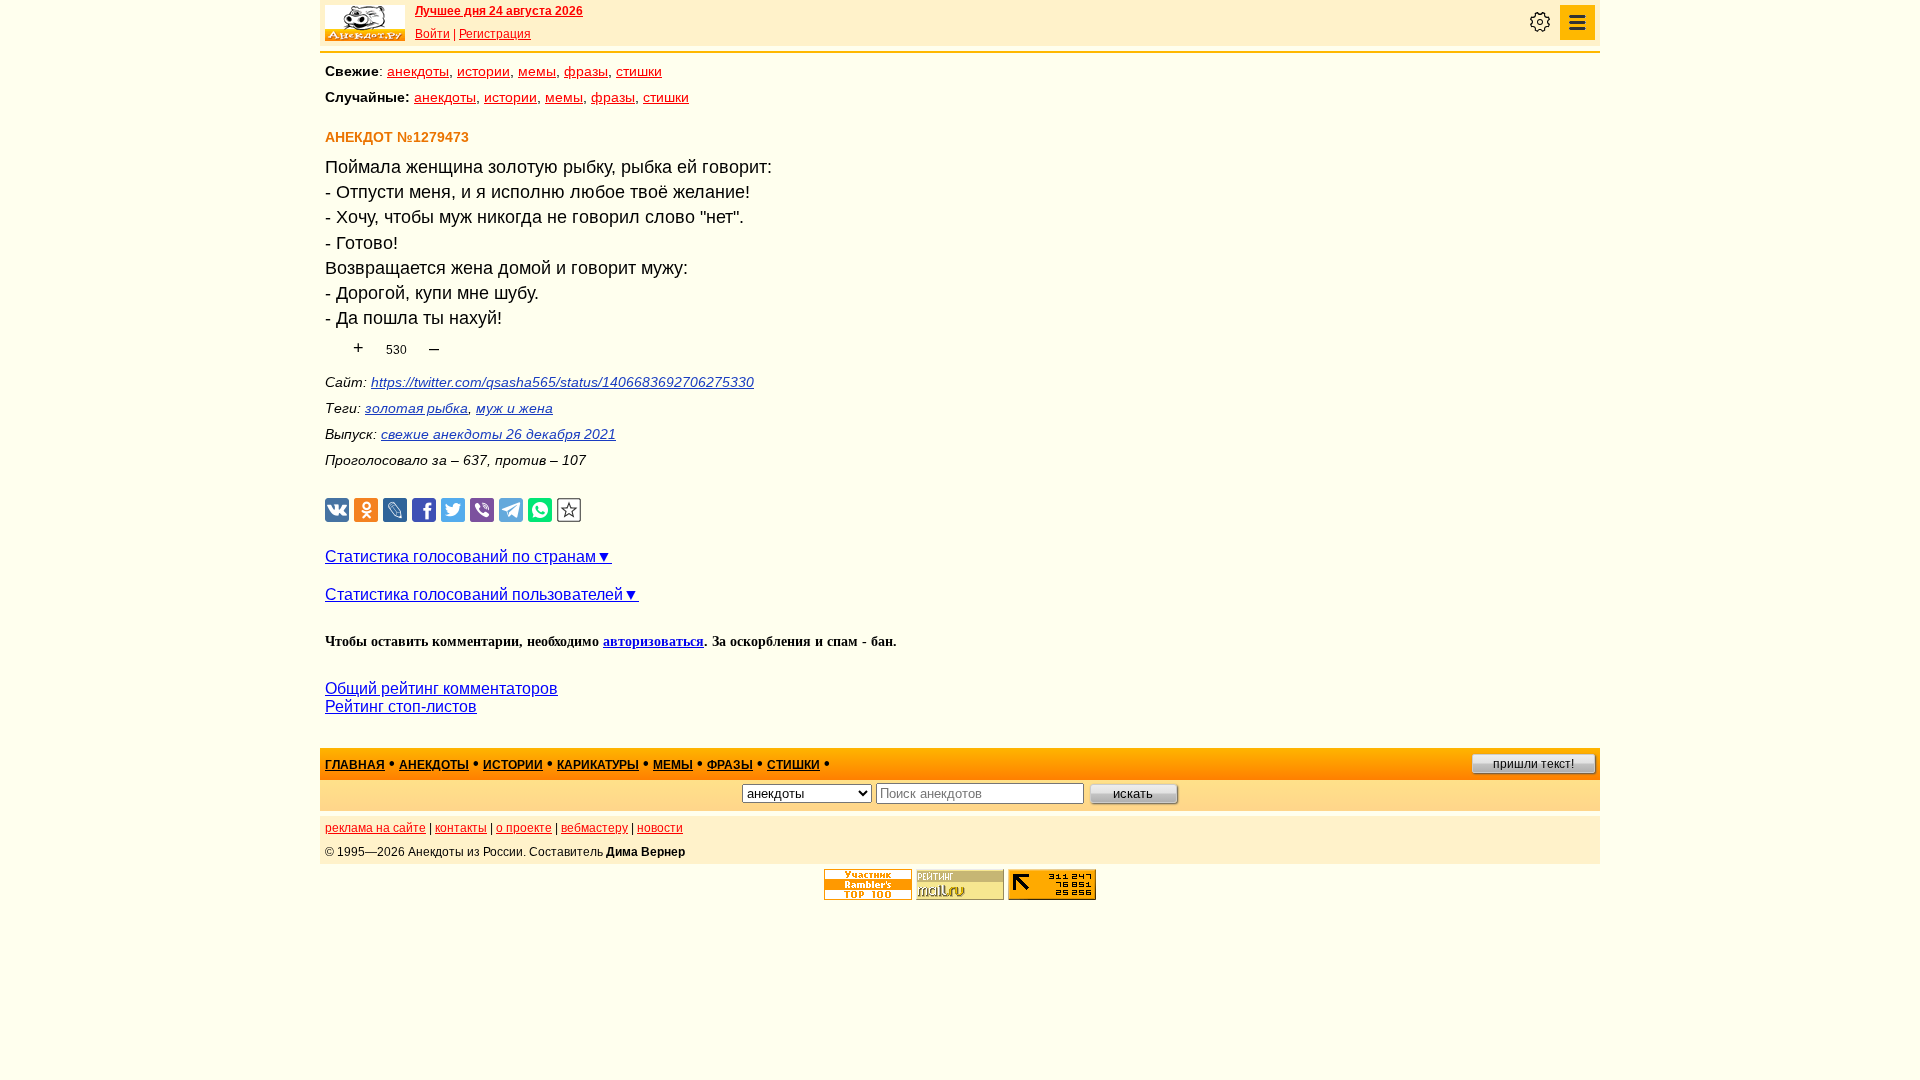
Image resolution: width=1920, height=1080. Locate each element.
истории (483, 71)
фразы (586, 71)
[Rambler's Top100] (868, 884)
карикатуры (598, 765)
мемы (537, 71)
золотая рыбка (416, 408)
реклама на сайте (375, 828)
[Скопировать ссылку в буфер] (569, 510)
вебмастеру (594, 828)
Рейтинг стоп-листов (401, 706)
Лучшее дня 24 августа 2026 (499, 11)
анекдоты (418, 71)
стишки (639, 71)
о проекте (524, 828)
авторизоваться (653, 641)
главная (355, 765)
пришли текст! (1533, 764)
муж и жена (514, 408)
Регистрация (495, 34)
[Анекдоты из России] (365, 23)
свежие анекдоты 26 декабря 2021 (498, 434)
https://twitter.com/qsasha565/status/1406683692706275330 (562, 382)
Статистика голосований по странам (460, 556)
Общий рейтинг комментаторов (441, 688)
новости (660, 828)
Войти (432, 34)
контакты (461, 828)
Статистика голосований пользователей (474, 594)
